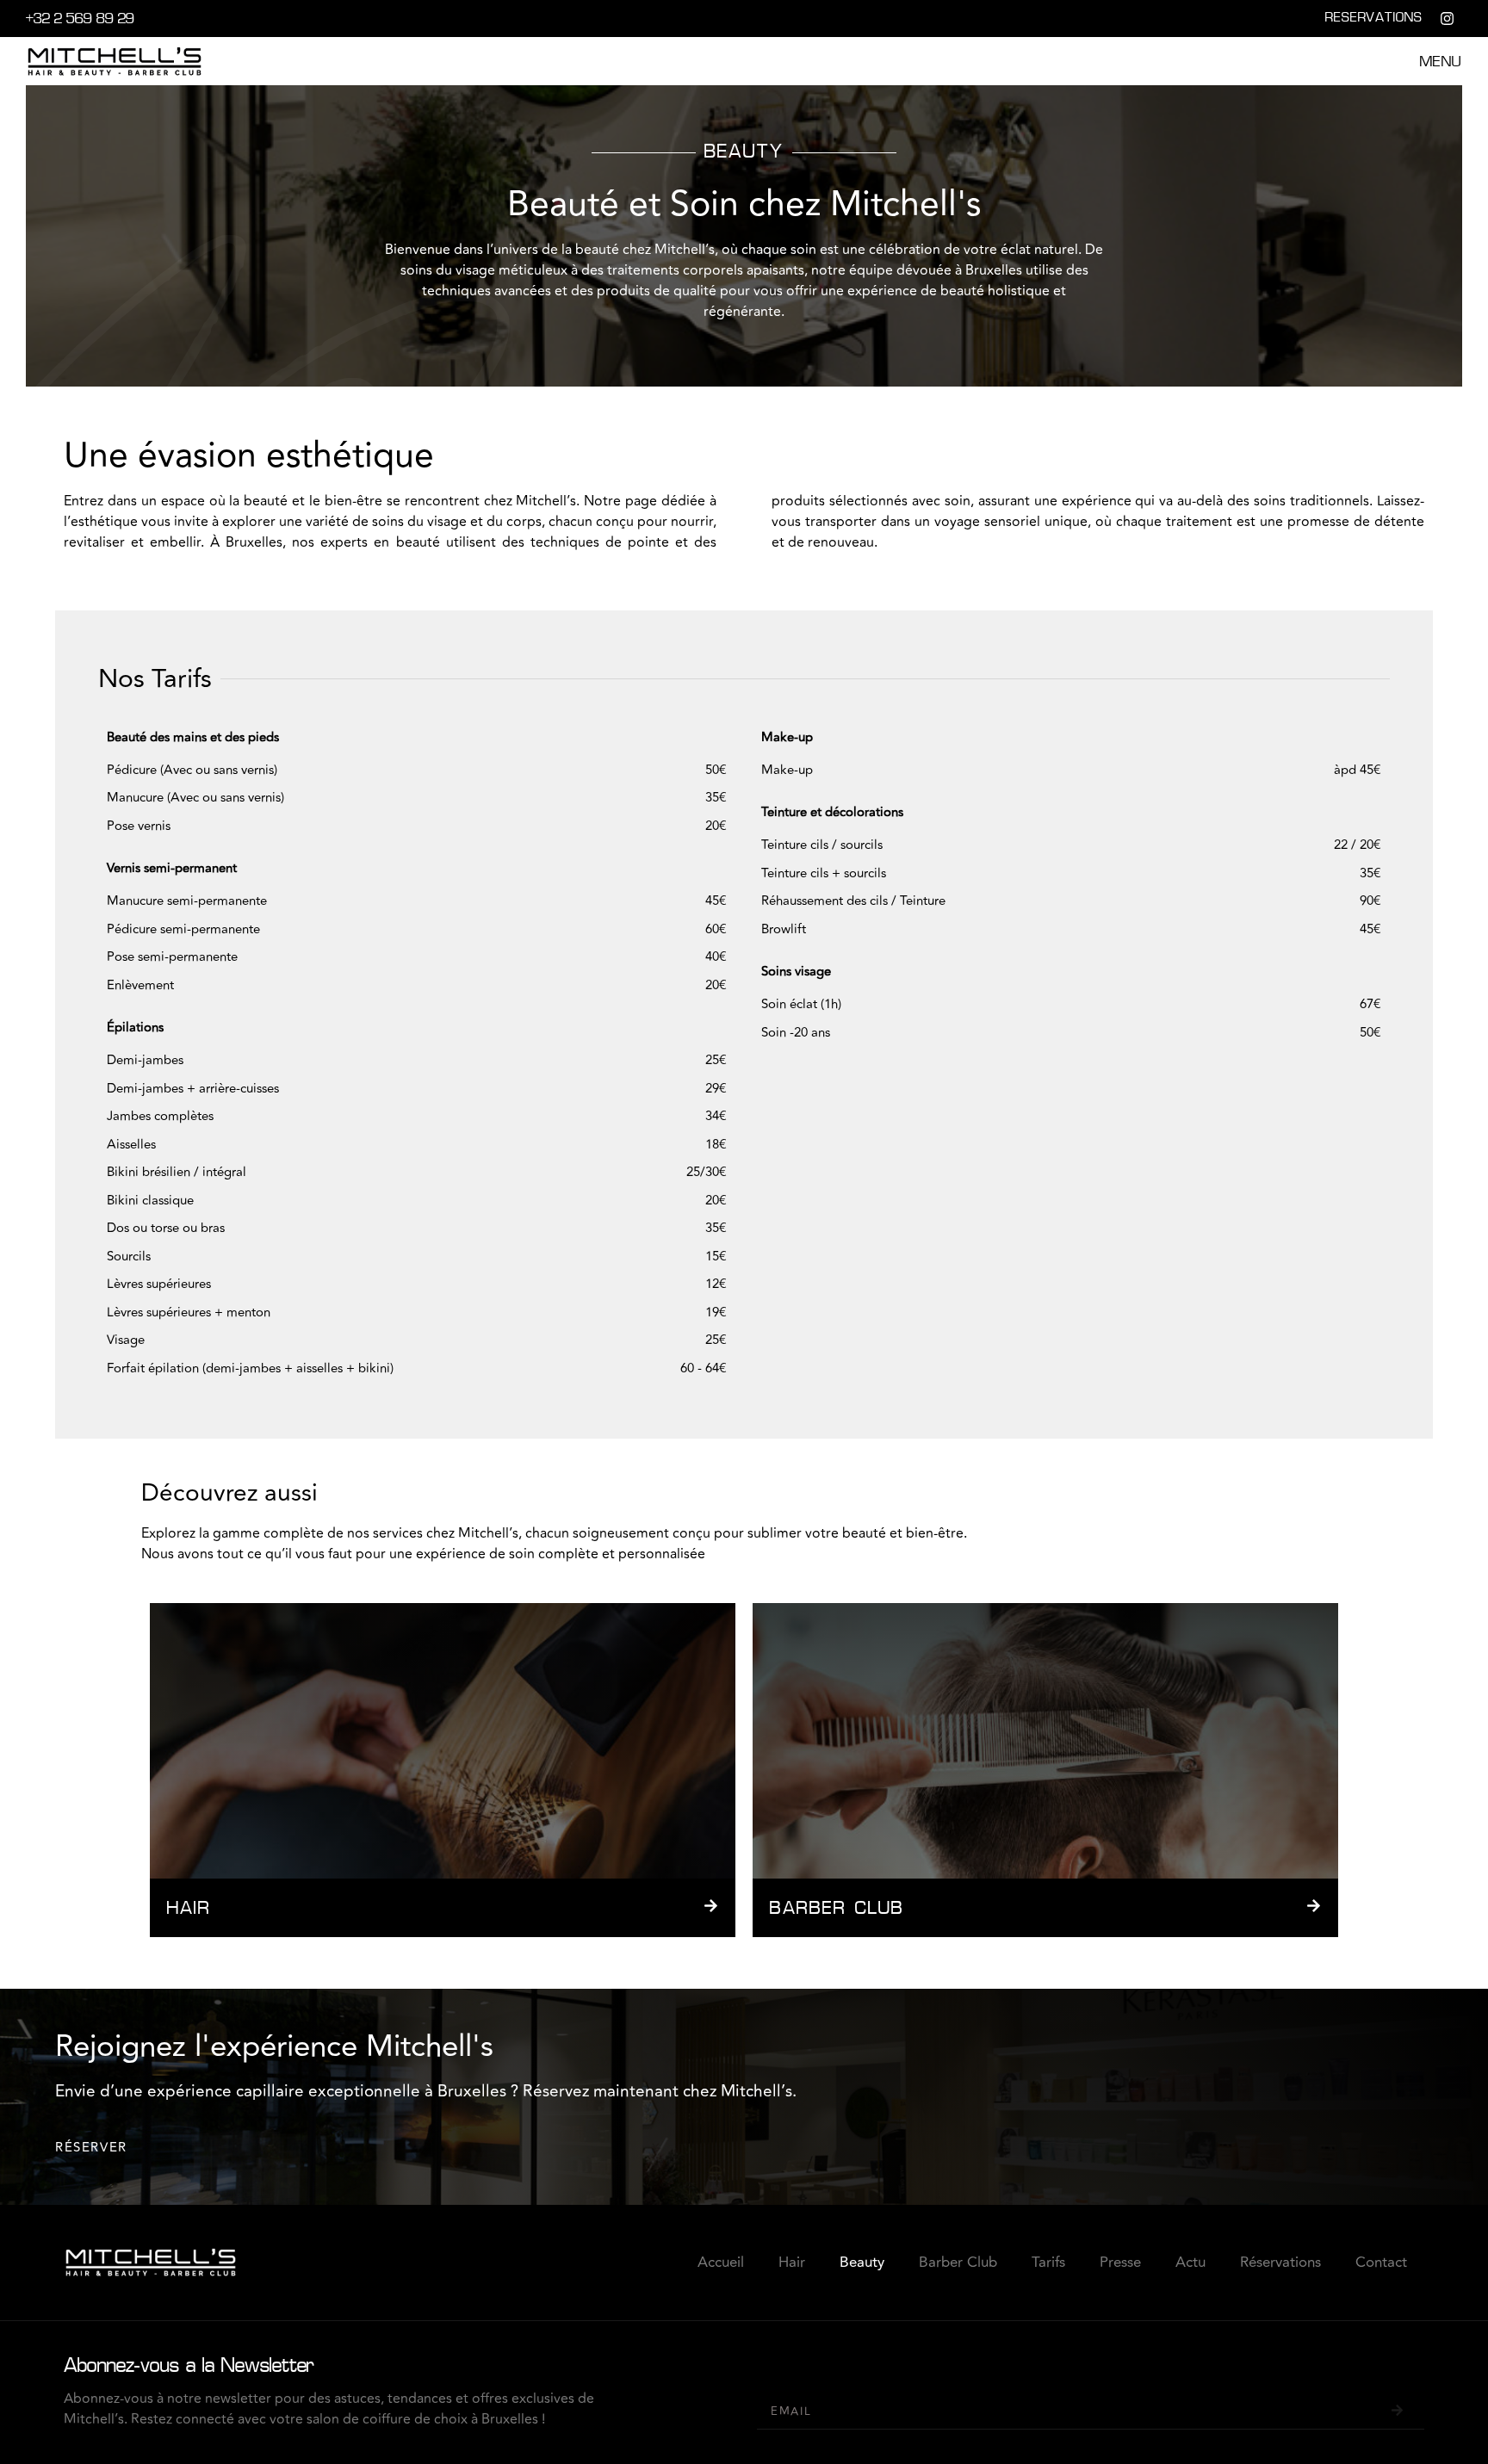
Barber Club (958, 2263)
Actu (1190, 2263)
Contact (1381, 2263)
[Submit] (1397, 2411)
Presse (1120, 2263)
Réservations (1280, 2263)
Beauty (862, 2263)
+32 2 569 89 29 (80, 20)
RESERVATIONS (1374, 19)
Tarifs (1048, 2263)
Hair (792, 2263)
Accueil (721, 2263)
